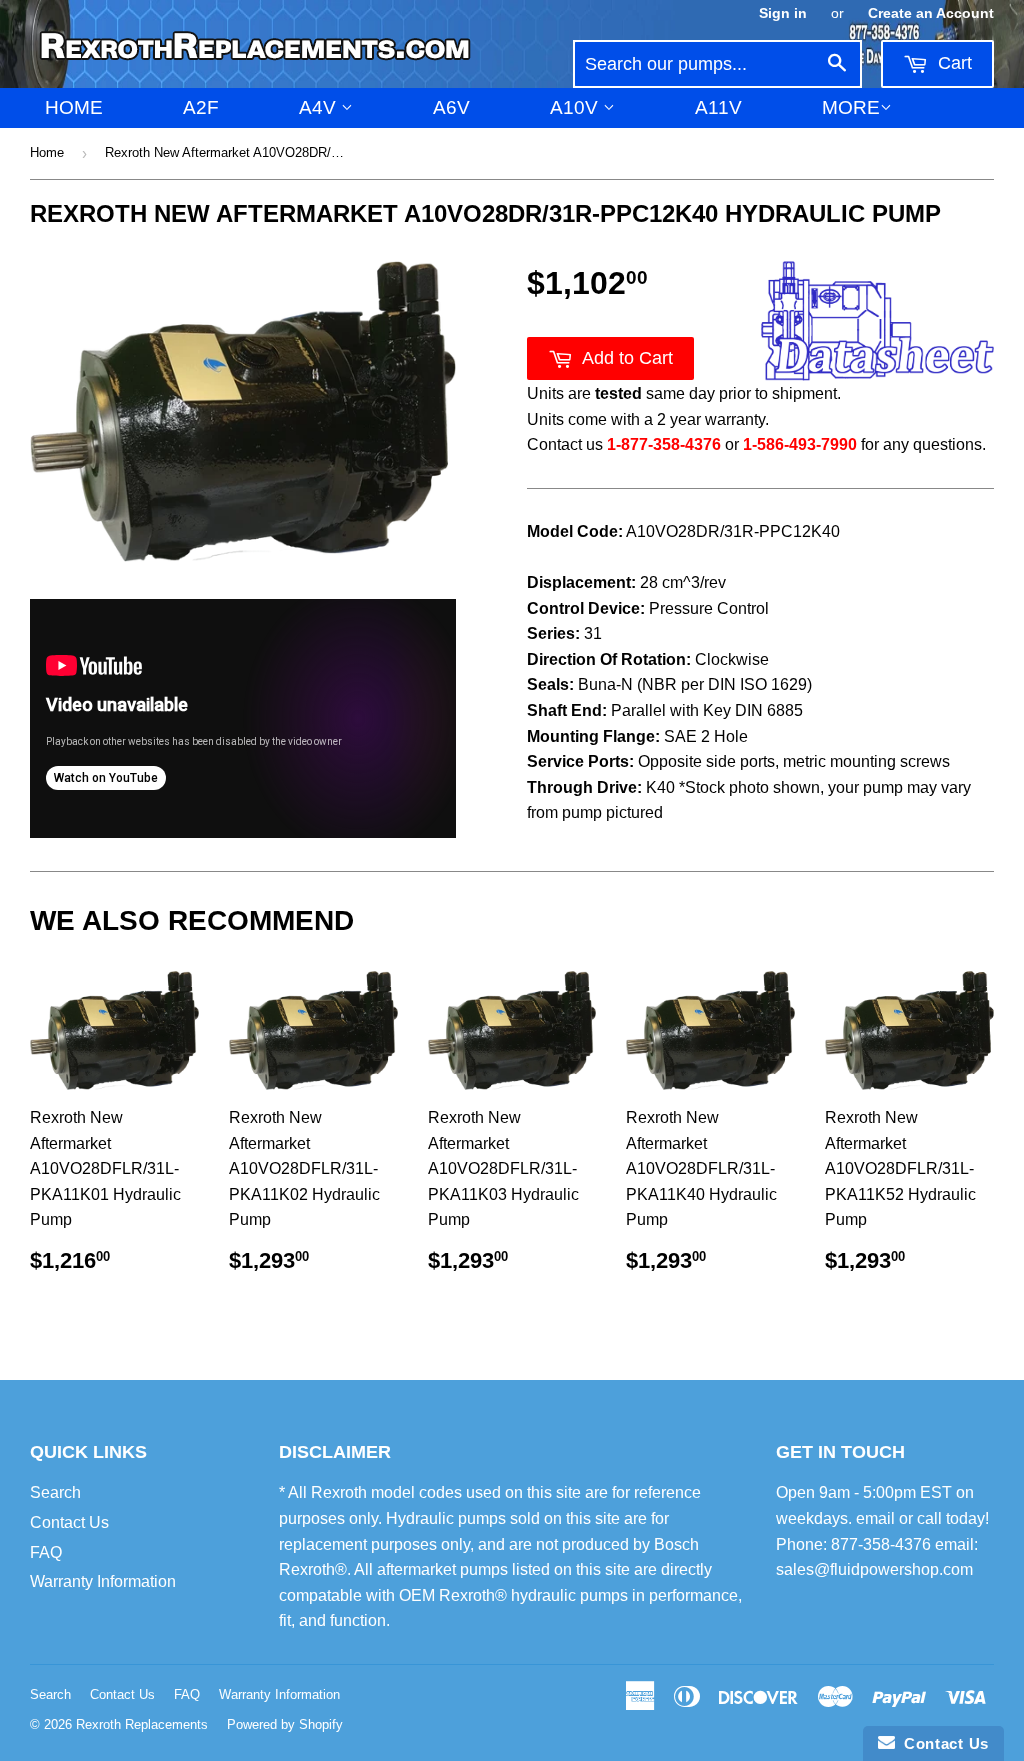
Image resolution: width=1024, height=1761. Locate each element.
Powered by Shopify (285, 1724)
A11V (718, 107)
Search (55, 1492)
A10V (576, 107)
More (851, 107)
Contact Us (69, 1522)
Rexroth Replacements (142, 1724)
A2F (201, 107)
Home (74, 107)
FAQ (46, 1552)
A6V (451, 107)
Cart (952, 63)
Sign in (783, 13)
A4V (320, 107)
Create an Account (931, 13)
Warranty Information (103, 1581)
